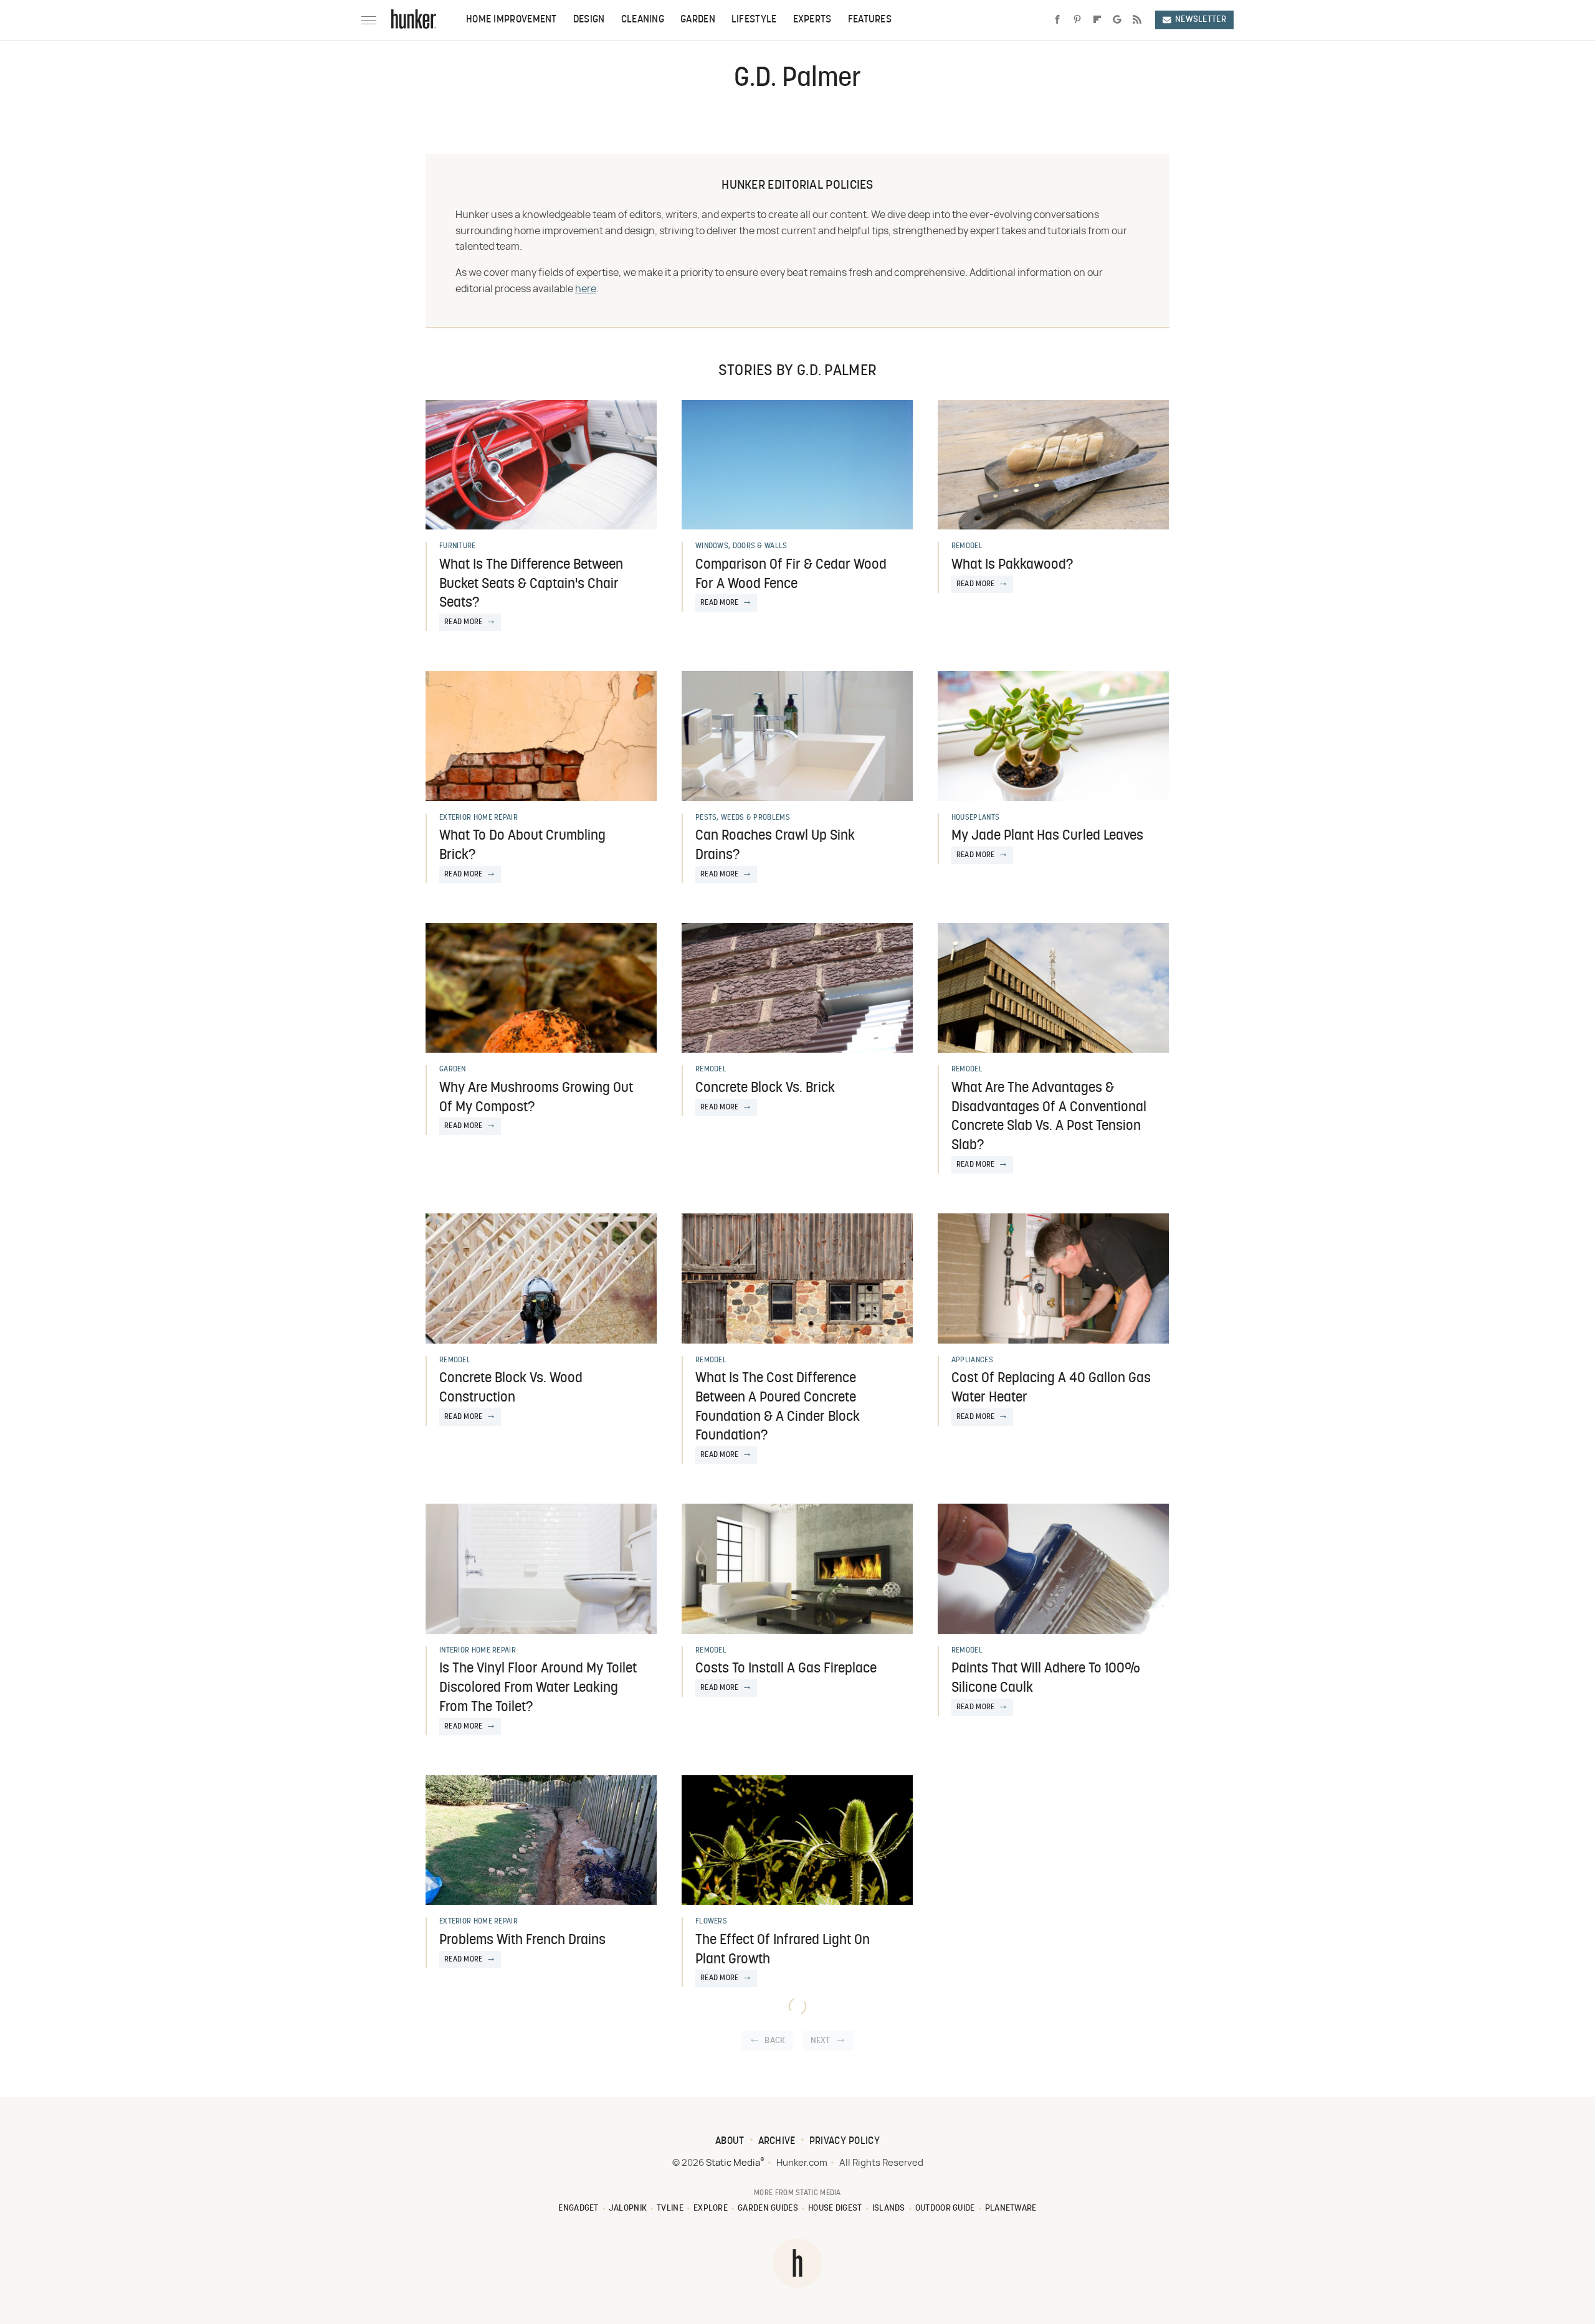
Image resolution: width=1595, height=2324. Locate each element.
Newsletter (1201, 20)
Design (589, 20)
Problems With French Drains (522, 1941)
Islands (889, 2208)
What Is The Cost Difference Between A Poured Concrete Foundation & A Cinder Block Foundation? (778, 1407)
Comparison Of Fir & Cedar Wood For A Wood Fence (791, 575)
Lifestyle (754, 20)
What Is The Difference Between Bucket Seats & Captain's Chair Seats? (531, 585)
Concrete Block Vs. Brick (765, 1088)
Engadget (578, 2208)
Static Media (733, 2163)
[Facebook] (1057, 20)
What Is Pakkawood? (1012, 565)
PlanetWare (1011, 2208)
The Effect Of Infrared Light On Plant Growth (783, 1950)
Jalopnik (628, 2208)
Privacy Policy (845, 2141)
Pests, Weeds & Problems (743, 818)
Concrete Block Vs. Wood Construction (511, 1388)
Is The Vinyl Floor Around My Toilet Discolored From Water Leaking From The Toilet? (538, 1688)
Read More (464, 622)
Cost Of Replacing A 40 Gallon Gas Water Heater (1051, 1388)
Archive (777, 2141)
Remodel (967, 546)
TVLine (670, 2208)
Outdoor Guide (945, 2208)
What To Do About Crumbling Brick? (522, 846)
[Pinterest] (1077, 20)
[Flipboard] (1097, 20)
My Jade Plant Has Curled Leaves (1047, 836)
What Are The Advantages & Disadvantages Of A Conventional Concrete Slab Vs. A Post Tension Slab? (1049, 1117)
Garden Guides (768, 2208)
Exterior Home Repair (478, 818)
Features (870, 20)
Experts (812, 20)
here (586, 289)
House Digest (835, 2208)
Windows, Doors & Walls (741, 546)
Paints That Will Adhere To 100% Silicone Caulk (1046, 1679)
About (730, 2141)
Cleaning (643, 20)
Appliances (972, 1360)
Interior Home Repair (478, 1651)
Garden (698, 20)
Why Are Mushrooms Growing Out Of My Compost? (536, 1098)
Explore (711, 2208)
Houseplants (975, 818)
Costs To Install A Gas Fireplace (786, 1669)
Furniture (458, 546)
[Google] (1117, 20)
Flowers (711, 1922)
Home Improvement (512, 20)
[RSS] (1137, 20)
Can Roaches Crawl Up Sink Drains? (775, 846)
